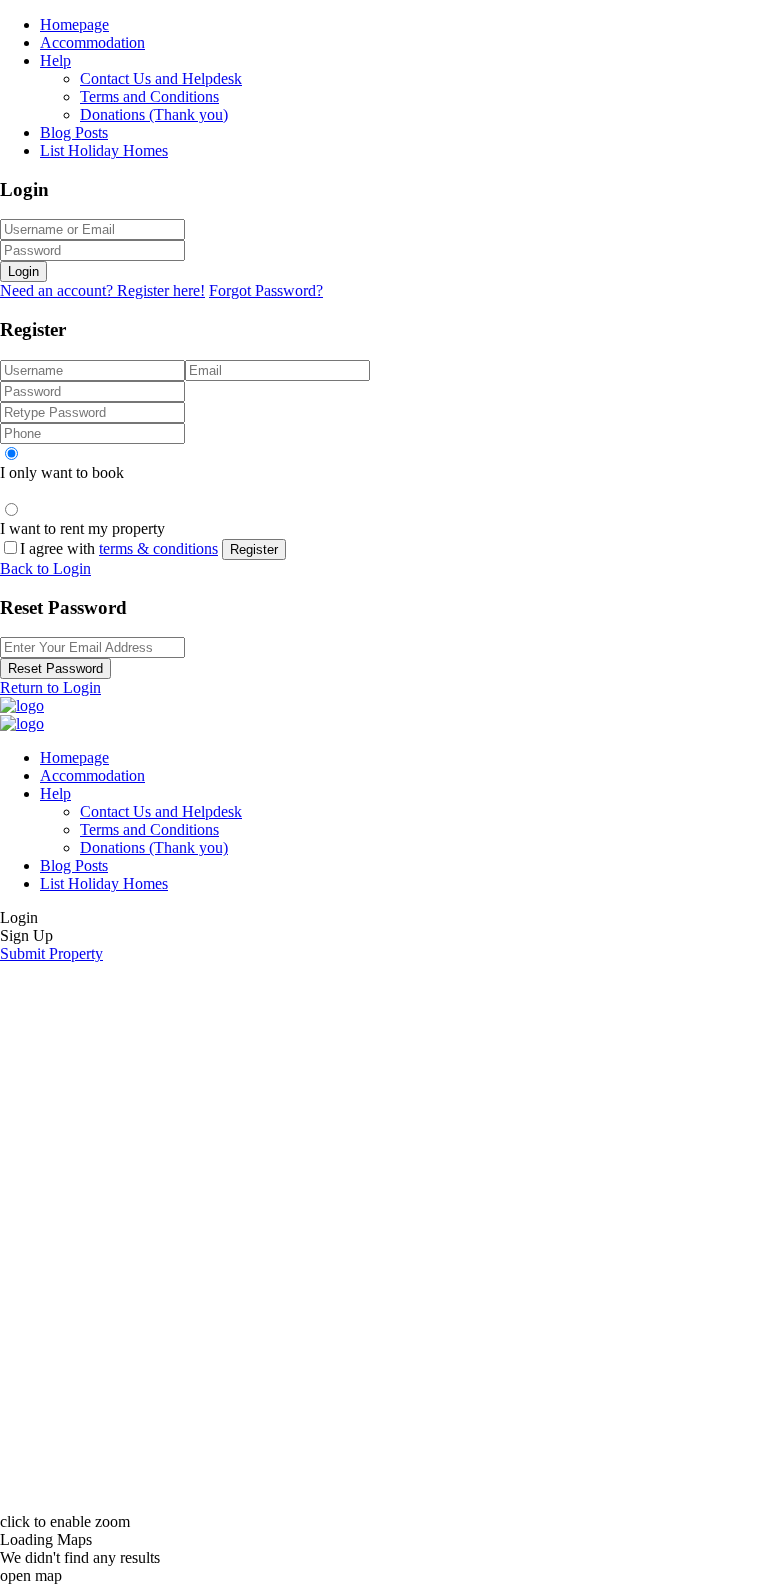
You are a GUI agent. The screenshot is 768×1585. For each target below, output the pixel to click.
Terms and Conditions (149, 96)
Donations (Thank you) (154, 114)
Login (23, 271)
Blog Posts (74, 132)
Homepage (74, 24)
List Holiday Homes (104, 150)
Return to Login (50, 687)
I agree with (119, 548)
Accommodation (92, 42)
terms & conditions (158, 548)
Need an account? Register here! (102, 290)
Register (254, 549)
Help (55, 60)
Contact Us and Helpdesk (161, 78)
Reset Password (55, 668)
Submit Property (51, 953)
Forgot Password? (266, 290)
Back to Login (45, 568)
